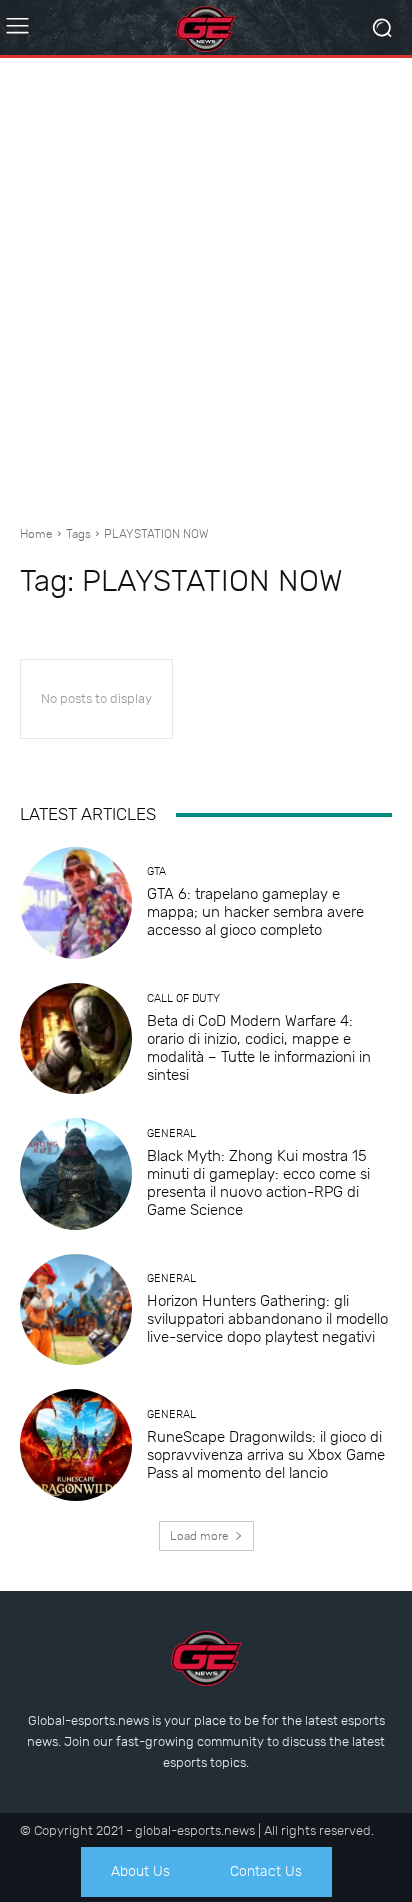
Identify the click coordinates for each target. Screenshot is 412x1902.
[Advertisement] (206, 284)
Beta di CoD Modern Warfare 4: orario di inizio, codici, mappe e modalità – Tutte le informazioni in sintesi (259, 1048)
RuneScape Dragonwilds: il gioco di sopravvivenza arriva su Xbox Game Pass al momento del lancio (266, 1455)
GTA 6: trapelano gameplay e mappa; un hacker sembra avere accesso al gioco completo (255, 912)
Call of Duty (183, 998)
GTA (156, 871)
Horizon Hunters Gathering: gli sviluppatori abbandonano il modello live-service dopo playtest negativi (267, 1319)
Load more (199, 1536)
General (171, 1133)
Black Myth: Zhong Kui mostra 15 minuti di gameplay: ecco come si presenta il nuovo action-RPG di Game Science (258, 1183)
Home (36, 534)
